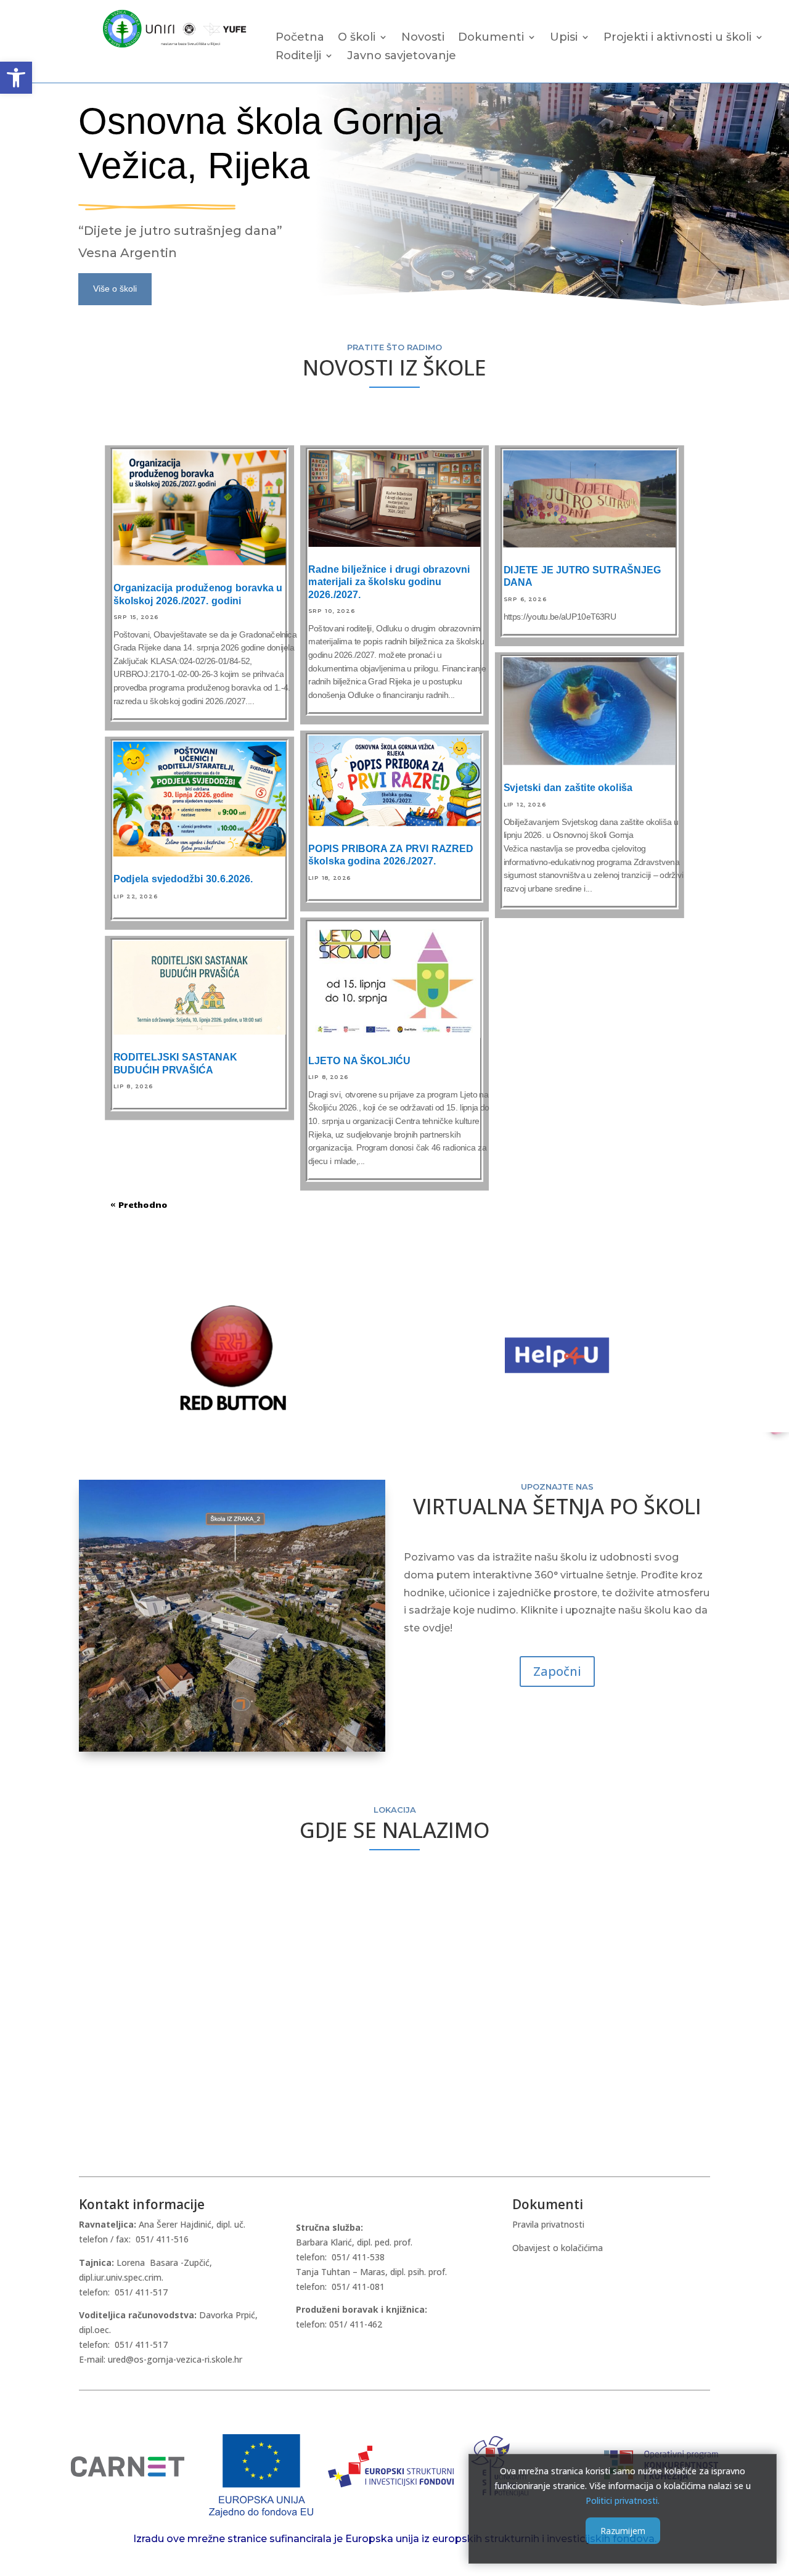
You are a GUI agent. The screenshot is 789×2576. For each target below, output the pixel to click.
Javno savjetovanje (402, 57)
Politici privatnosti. (623, 2500)
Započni (557, 1671)
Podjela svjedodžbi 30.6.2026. (183, 879)
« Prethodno (139, 1204)
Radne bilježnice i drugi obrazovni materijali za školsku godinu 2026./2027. (389, 582)
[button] (16, 78)
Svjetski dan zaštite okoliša (568, 787)
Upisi (564, 38)
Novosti (423, 38)
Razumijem (623, 2531)
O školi (357, 38)
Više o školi (115, 289)
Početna (300, 38)
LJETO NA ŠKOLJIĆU (359, 1060)
